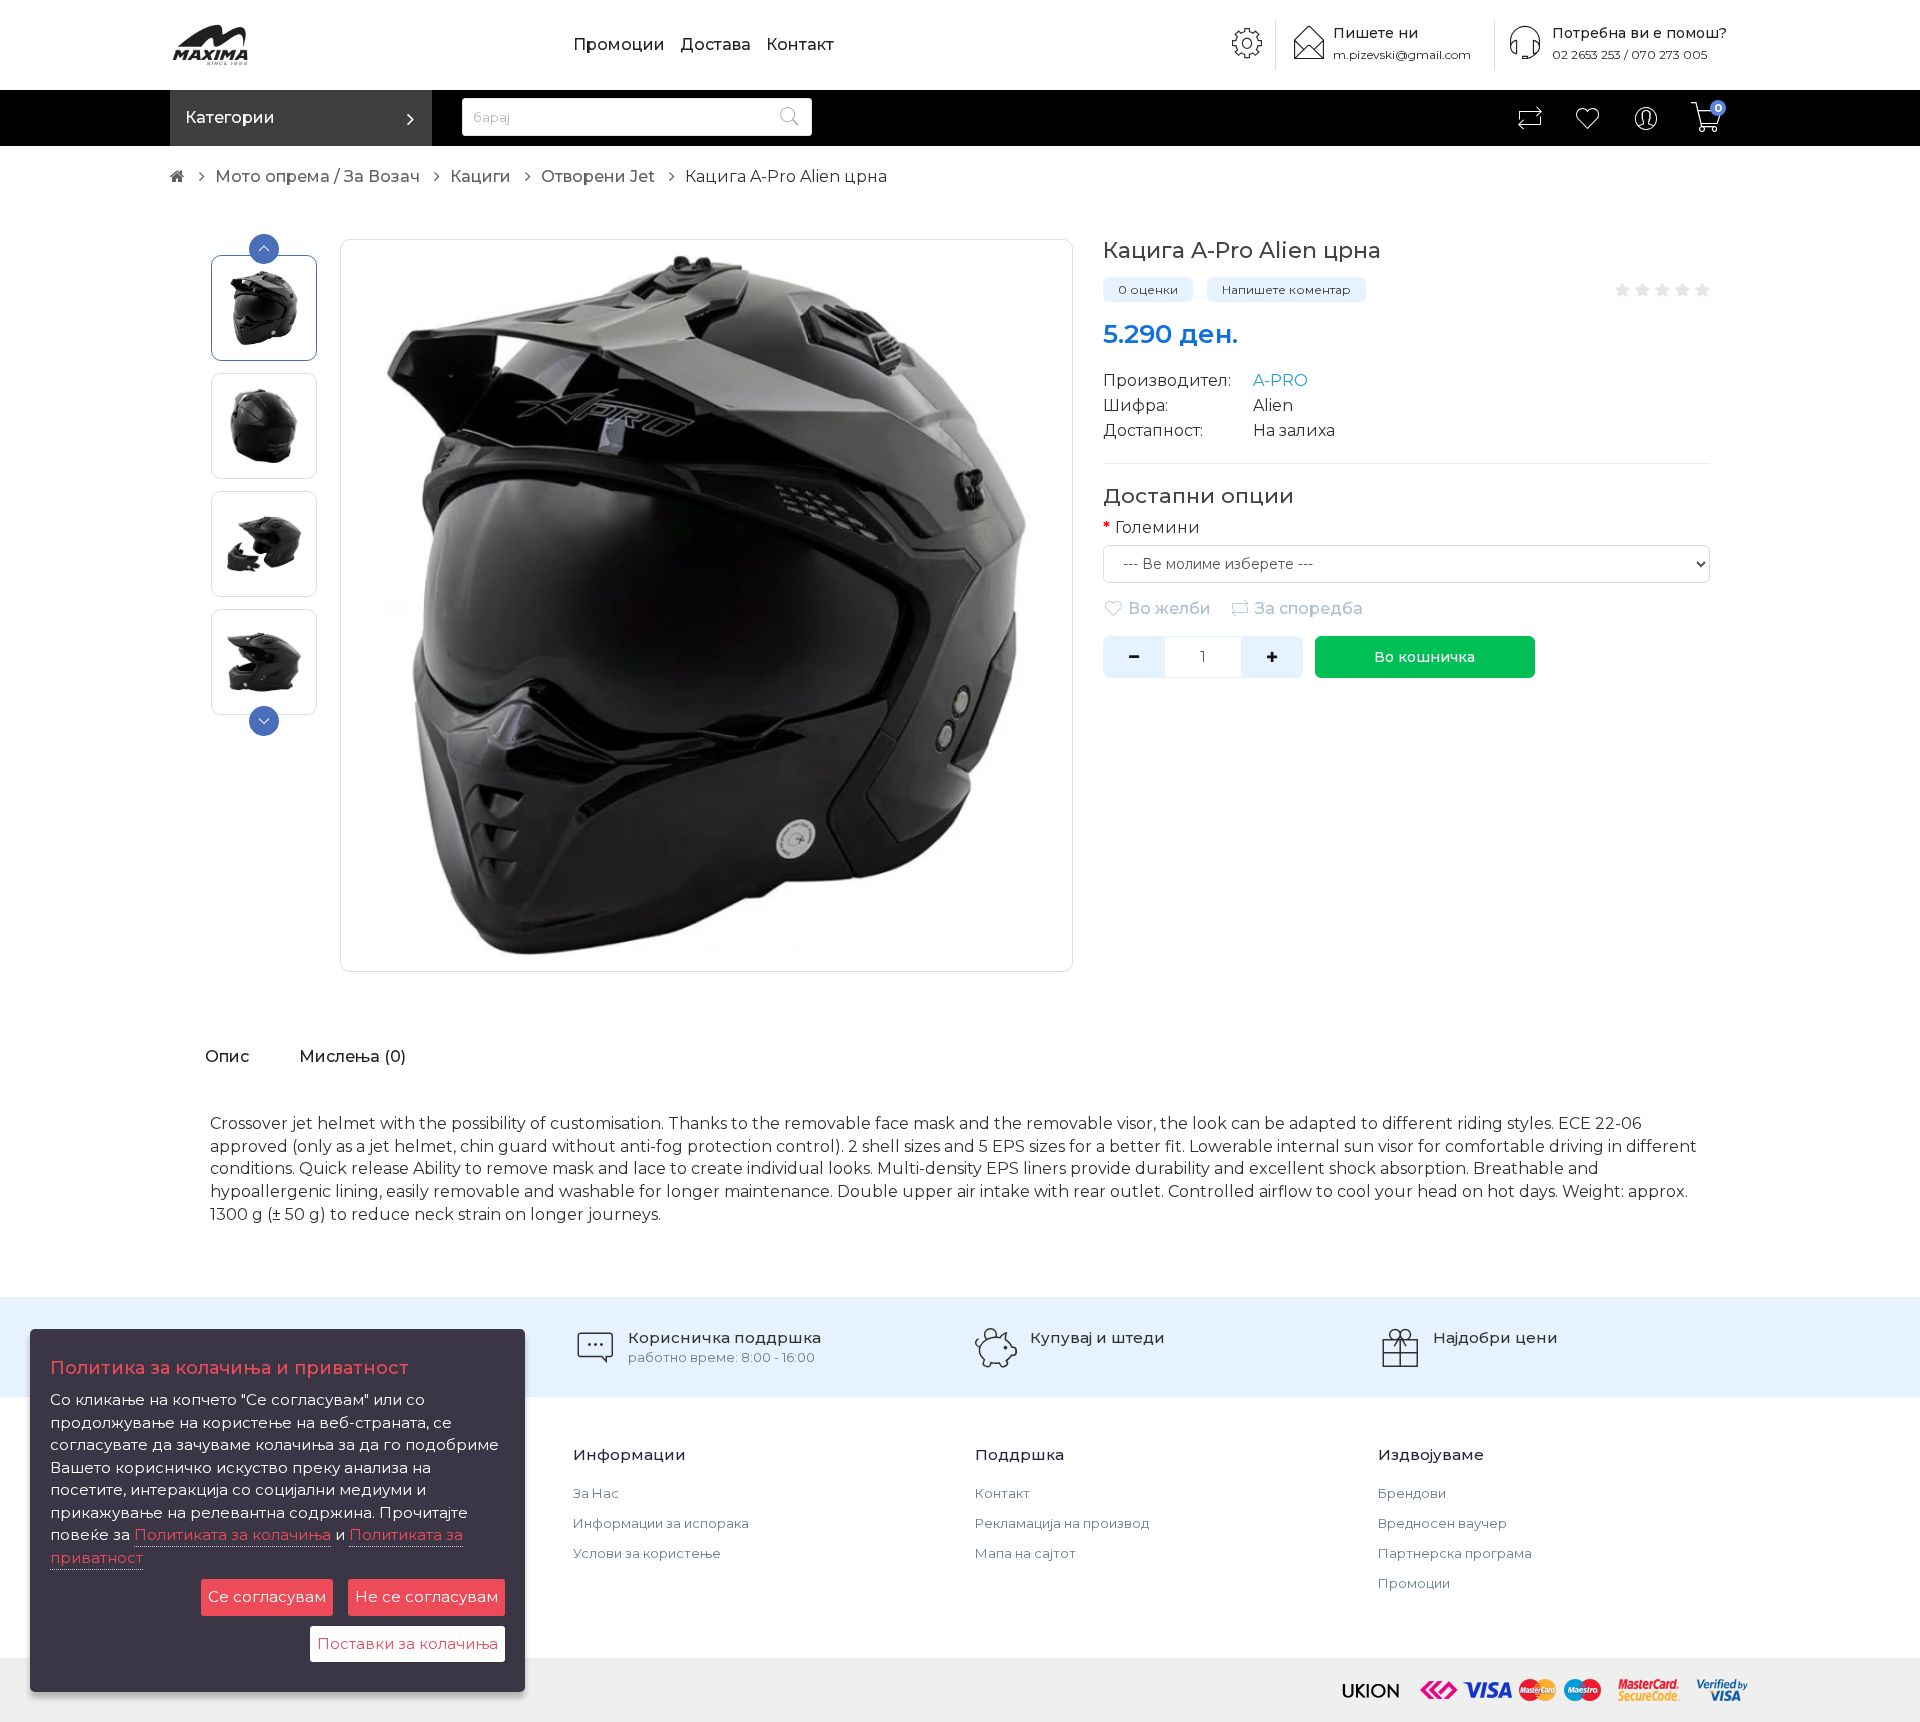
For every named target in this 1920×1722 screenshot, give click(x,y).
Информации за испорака (661, 1523)
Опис (227, 1056)
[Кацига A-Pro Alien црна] (706, 605)
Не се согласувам (426, 1596)
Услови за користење (647, 1553)
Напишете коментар (1286, 289)
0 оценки (1148, 289)
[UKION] (1372, 1689)
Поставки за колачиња (407, 1643)
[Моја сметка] (1646, 118)
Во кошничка (1424, 657)
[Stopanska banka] (1439, 1689)
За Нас (596, 1493)
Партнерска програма (1455, 1553)
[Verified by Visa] (1722, 1689)
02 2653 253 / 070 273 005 (1629, 54)
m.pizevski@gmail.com (1402, 54)
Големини (1157, 527)
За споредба (1309, 608)
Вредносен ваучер (1442, 1523)
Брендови (1412, 1493)
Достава (715, 44)
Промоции (619, 44)
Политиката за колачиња (232, 1534)
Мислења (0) (352, 1056)
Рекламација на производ (1062, 1523)
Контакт (800, 44)
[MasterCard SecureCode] (1649, 1689)
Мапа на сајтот (1025, 1553)
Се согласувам (267, 1596)
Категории (230, 117)
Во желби (1169, 608)
